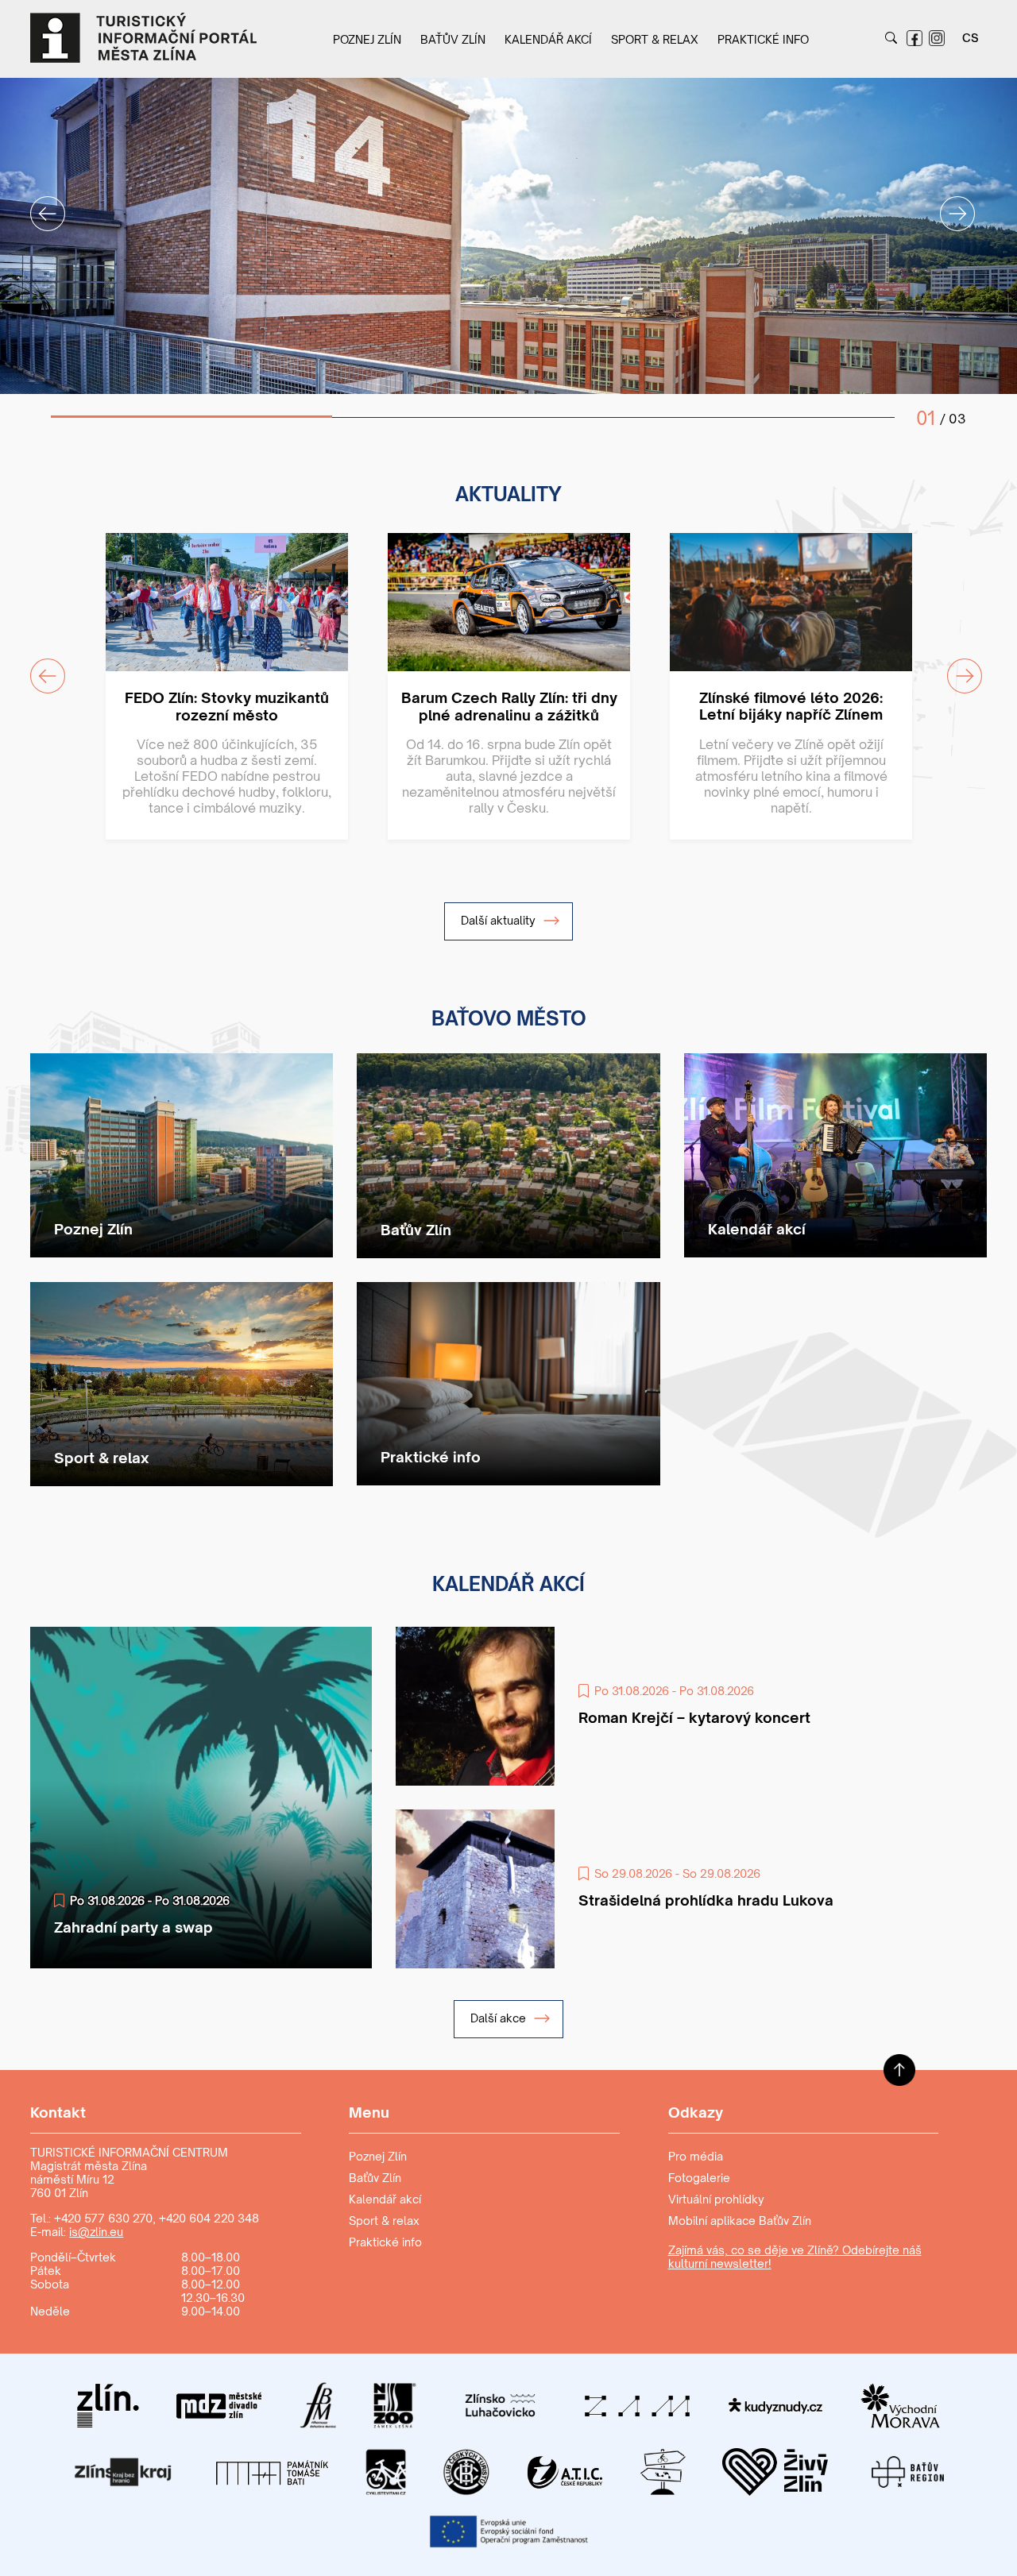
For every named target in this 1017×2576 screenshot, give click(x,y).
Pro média (696, 2156)
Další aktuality (500, 920)
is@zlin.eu (96, 2232)
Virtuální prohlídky (716, 2199)
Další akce (500, 2018)
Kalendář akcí (548, 39)
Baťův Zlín (453, 39)
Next (948, 204)
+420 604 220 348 (209, 2218)
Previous (38, 204)
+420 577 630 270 (103, 2218)
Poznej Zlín (367, 39)
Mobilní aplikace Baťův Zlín (740, 2221)
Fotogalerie (699, 2178)
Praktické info (763, 39)
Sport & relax (655, 39)
